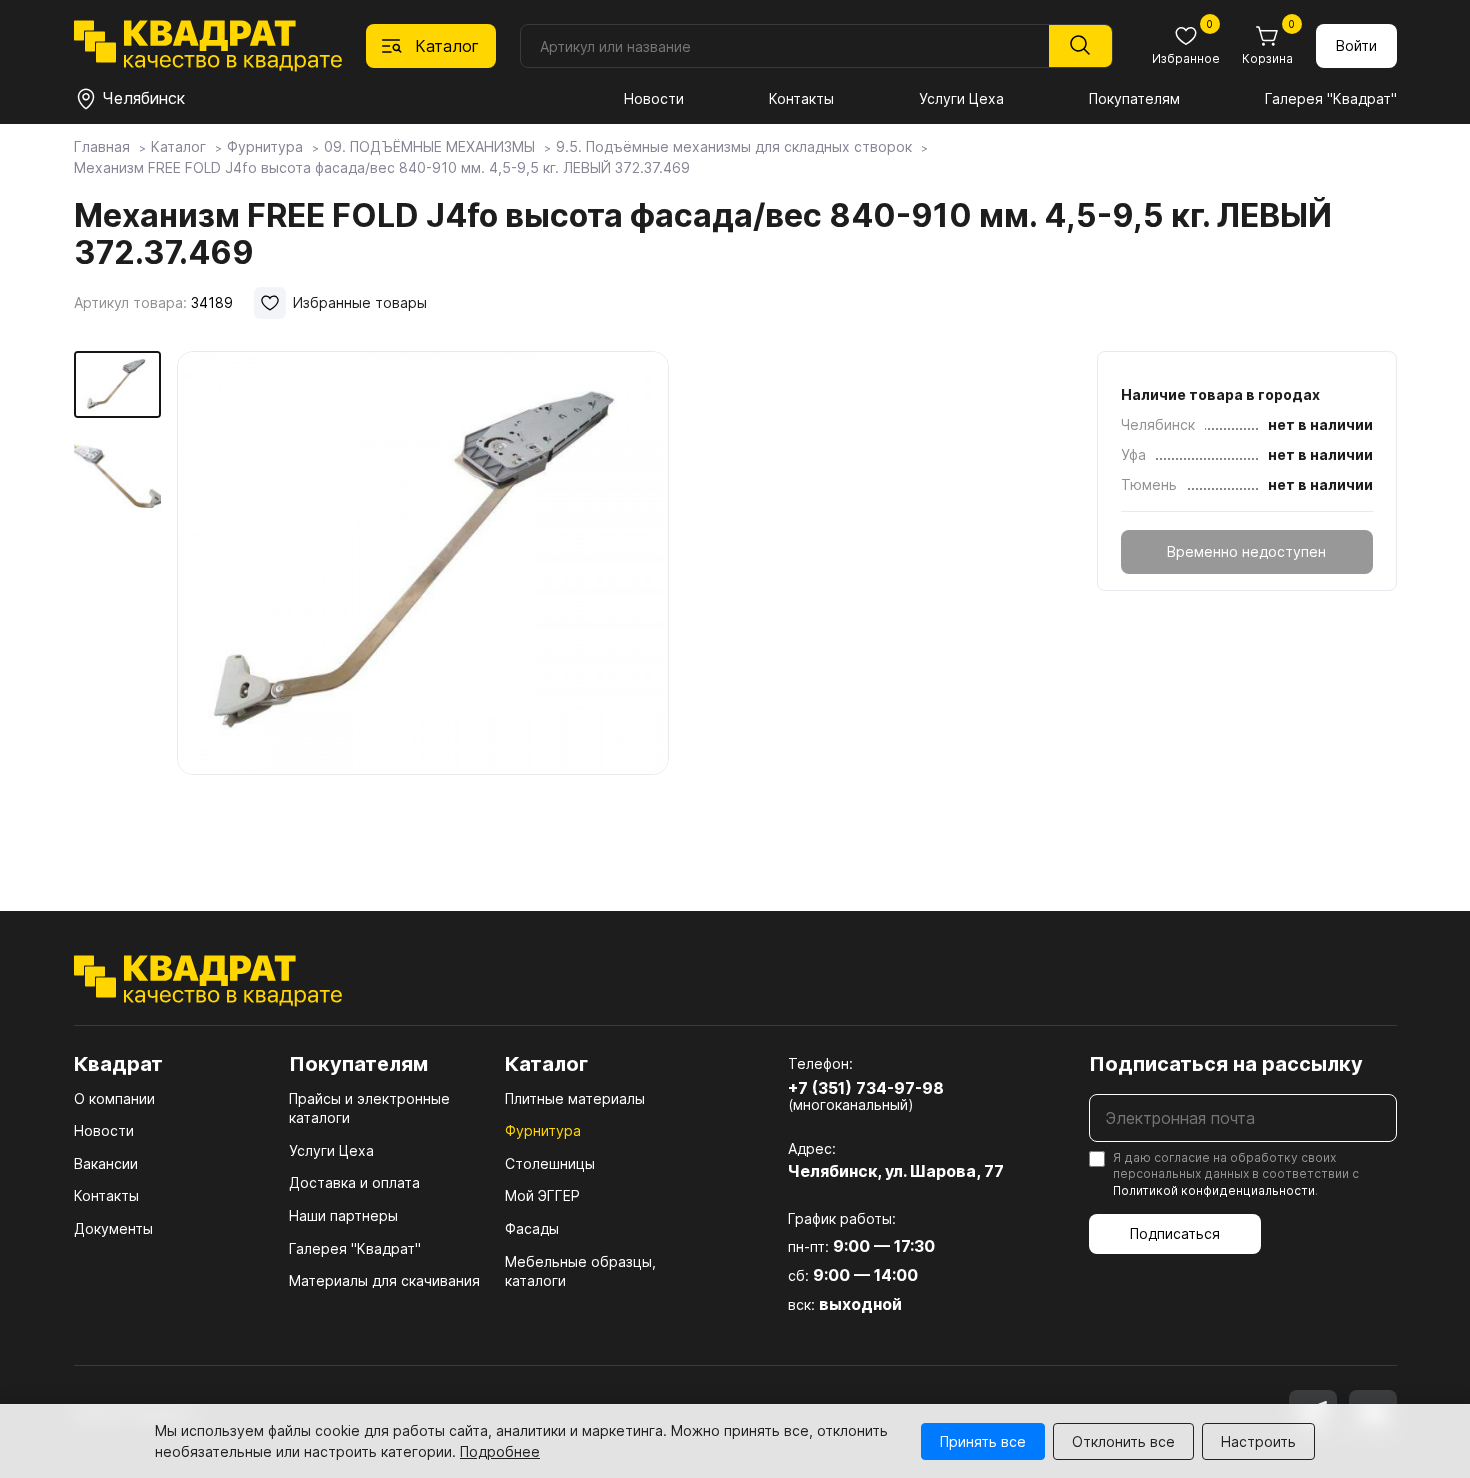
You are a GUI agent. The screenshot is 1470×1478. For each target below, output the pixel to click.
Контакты (801, 98)
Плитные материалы (575, 1098)
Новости (654, 98)
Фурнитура (543, 1130)
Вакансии (106, 1163)
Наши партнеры (343, 1215)
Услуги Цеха (961, 98)
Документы (113, 1228)
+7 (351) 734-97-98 (866, 1088)
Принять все (983, 1441)
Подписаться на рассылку (1226, 1064)
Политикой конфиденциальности (1214, 1190)
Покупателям (1134, 98)
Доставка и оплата (354, 1182)
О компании (114, 1098)
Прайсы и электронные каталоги (369, 1108)
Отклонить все (1123, 1441)
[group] (423, 602)
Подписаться (1175, 1233)
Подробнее (500, 1451)
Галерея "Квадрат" (1331, 98)
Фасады (532, 1228)
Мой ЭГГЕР (542, 1195)
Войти (1356, 45)
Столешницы (550, 1163)
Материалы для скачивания (384, 1280)
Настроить (1258, 1441)
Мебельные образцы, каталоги (580, 1271)
